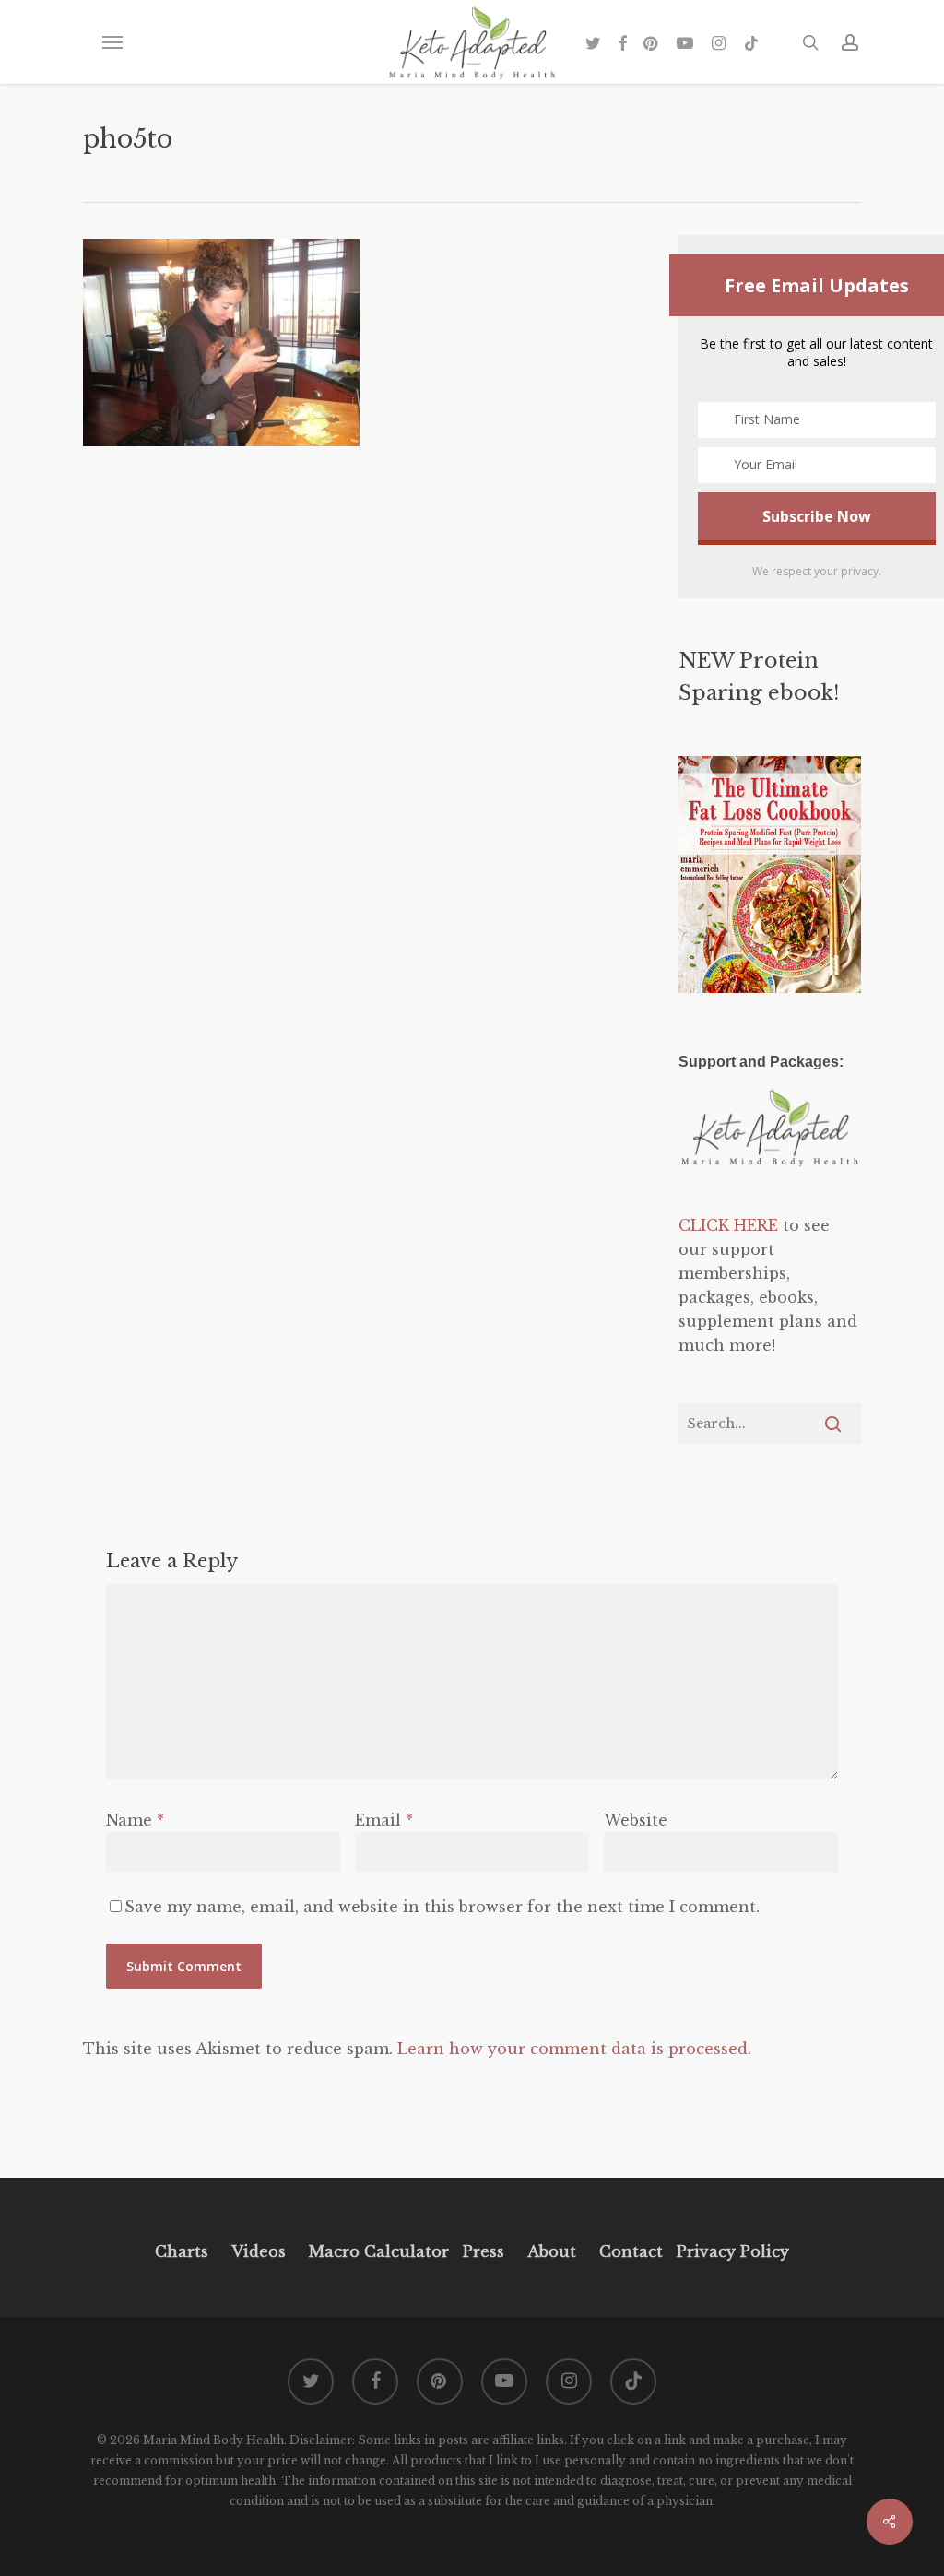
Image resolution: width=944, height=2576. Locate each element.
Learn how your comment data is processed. (574, 2049)
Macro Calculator (379, 2251)
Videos (259, 2251)
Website (636, 1820)
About (552, 2251)
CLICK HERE (728, 1225)
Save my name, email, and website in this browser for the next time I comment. (442, 1907)
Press (484, 2251)
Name (135, 1820)
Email (384, 1820)
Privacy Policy (731, 2251)
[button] (112, 42)
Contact (631, 2251)
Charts (182, 2251)
